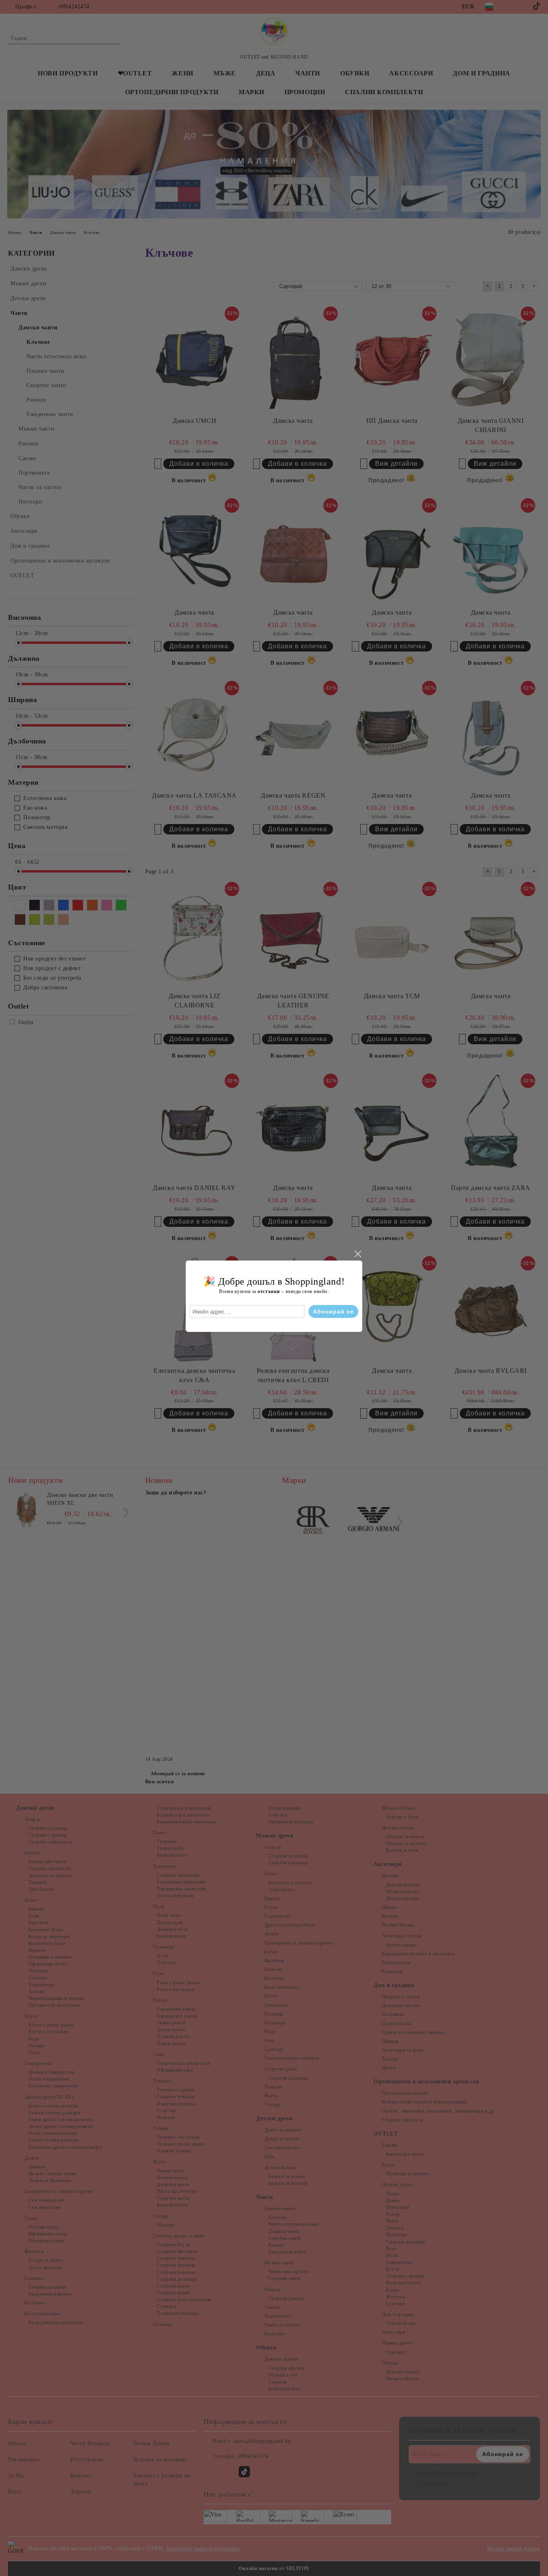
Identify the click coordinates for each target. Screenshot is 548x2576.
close (357, 1254)
